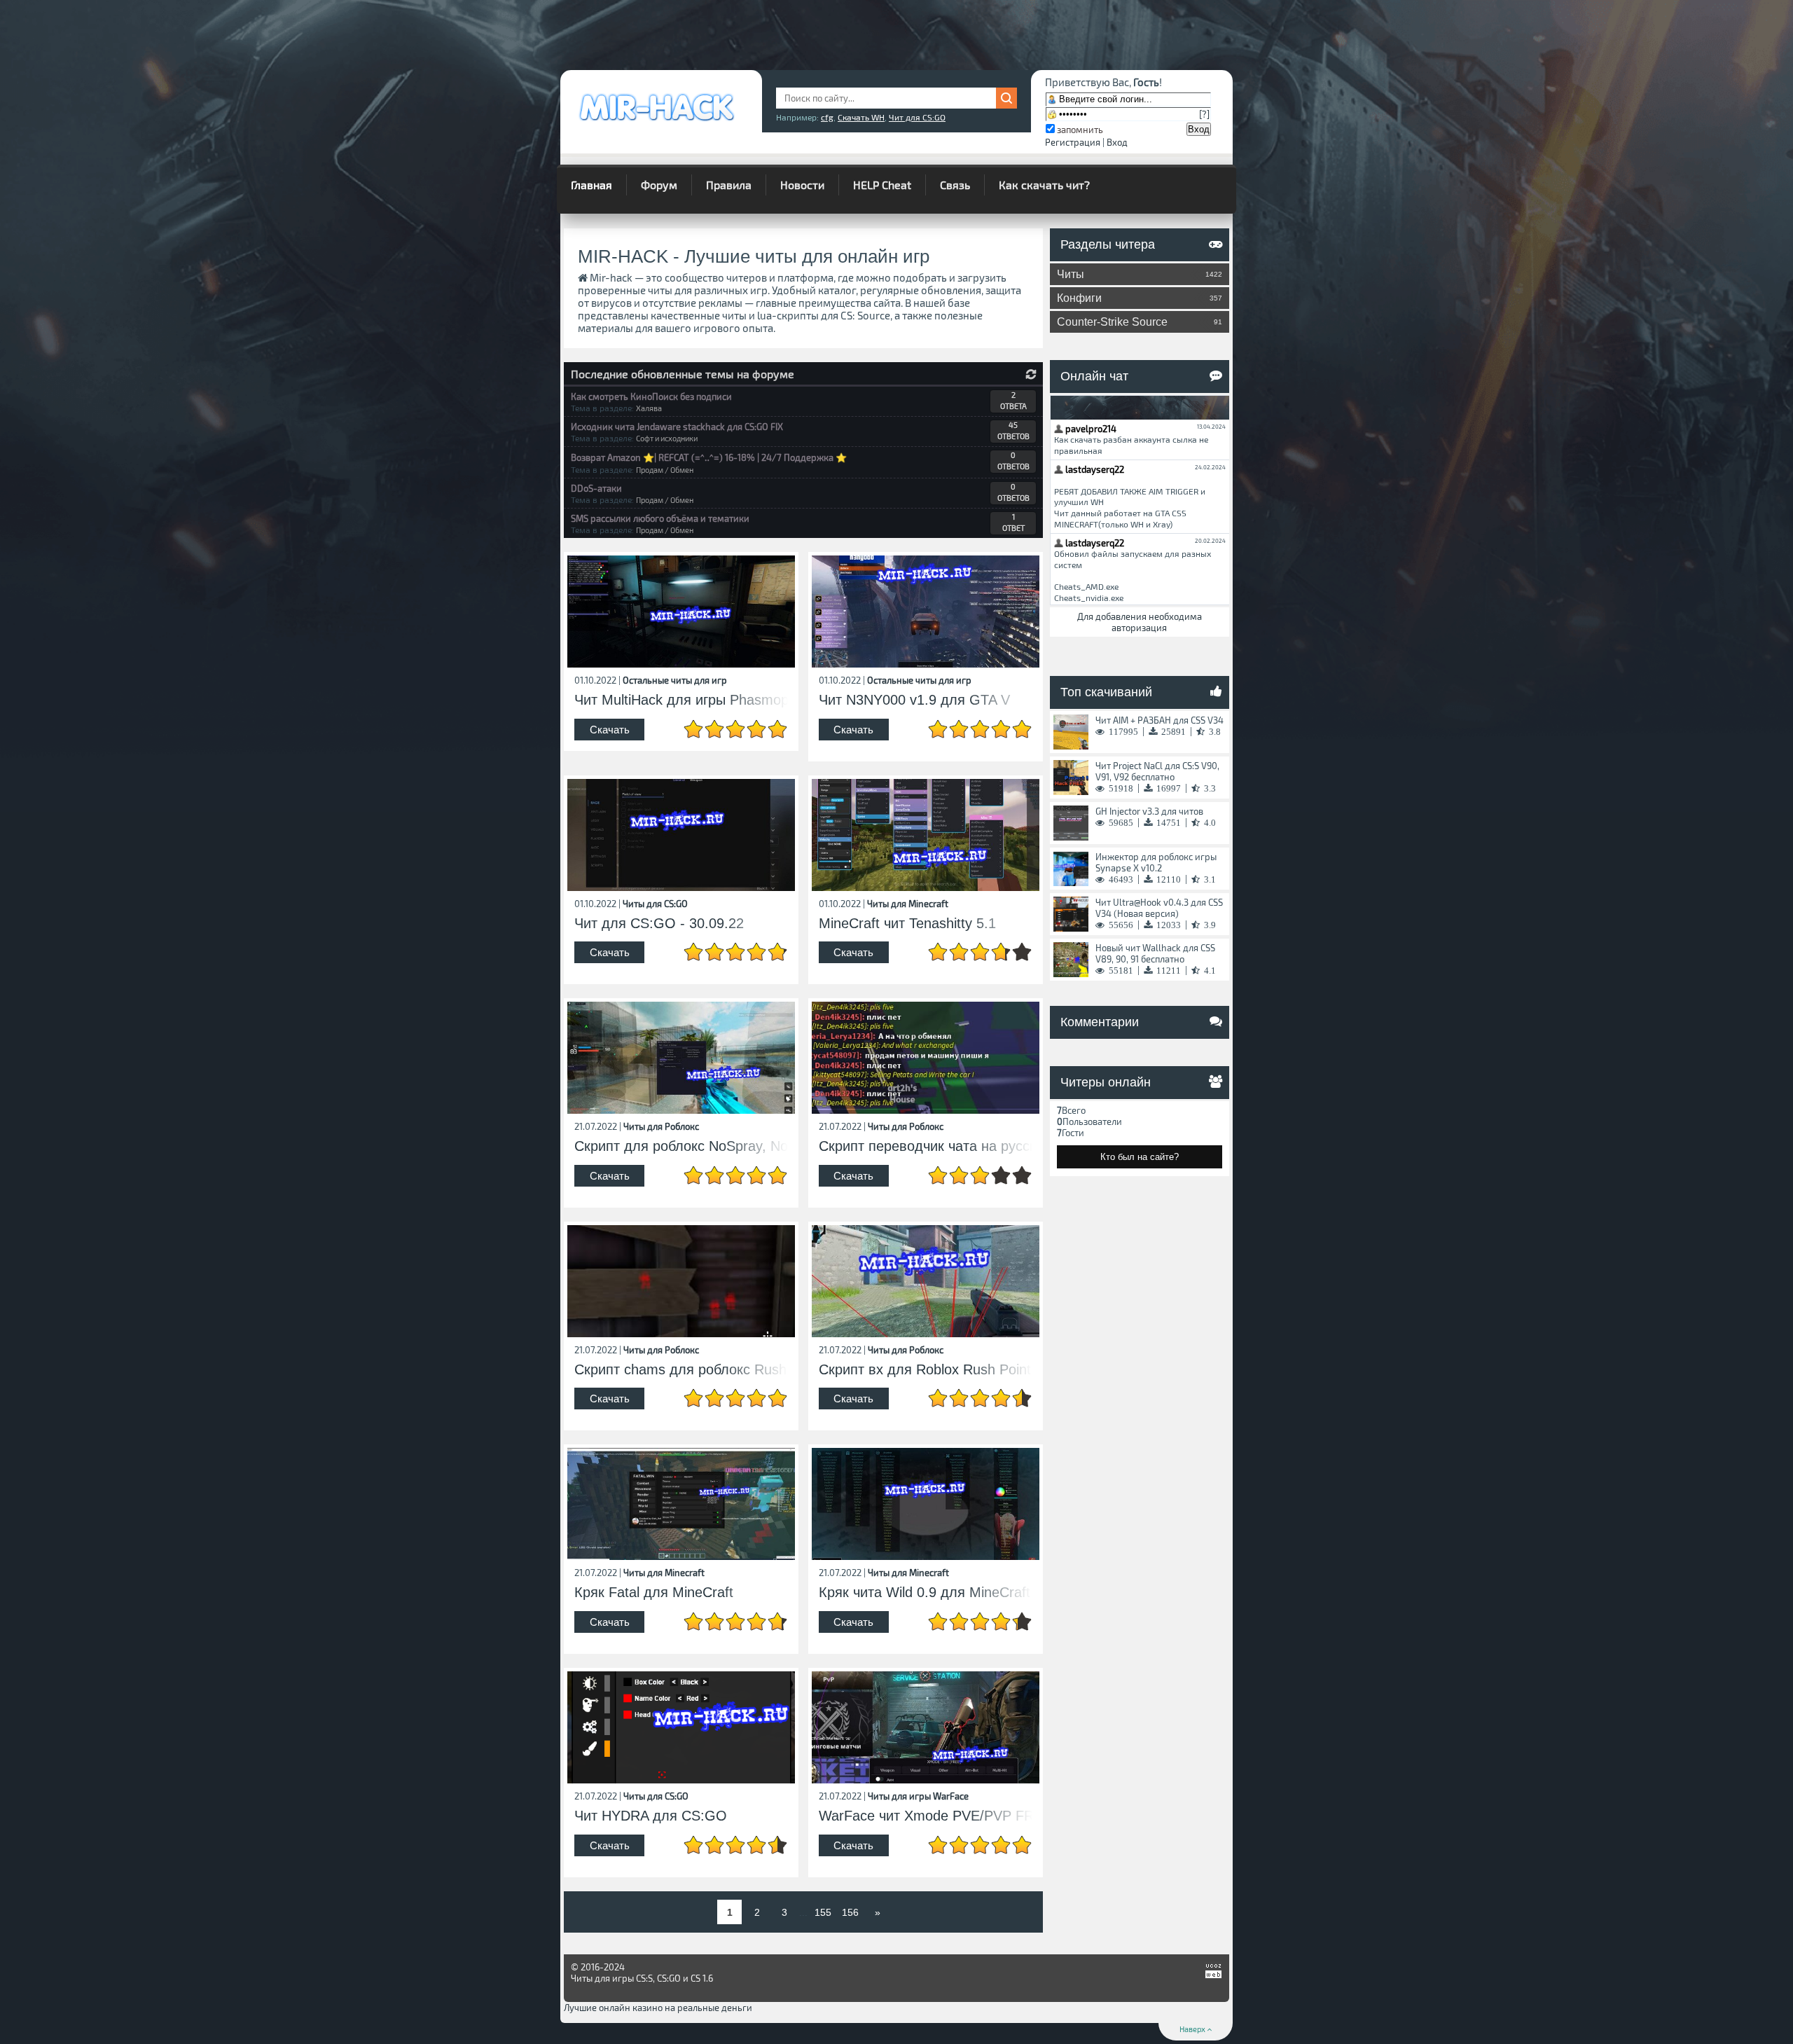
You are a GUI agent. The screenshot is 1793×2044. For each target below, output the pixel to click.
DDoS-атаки (596, 488)
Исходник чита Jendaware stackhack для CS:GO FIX (677, 427)
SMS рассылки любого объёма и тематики (660, 518)
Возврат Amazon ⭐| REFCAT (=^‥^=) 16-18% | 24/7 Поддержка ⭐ (709, 457)
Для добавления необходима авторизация (1140, 622)
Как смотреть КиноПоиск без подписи (651, 396)
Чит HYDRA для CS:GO (651, 1816)
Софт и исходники (667, 438)
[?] (1204, 114)
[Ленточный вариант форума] (1031, 374)
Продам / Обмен (665, 470)
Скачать (610, 730)
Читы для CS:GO (655, 904)
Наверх (1193, 2029)
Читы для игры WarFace (918, 1796)
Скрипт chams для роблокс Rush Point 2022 (681, 1370)
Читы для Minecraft (908, 904)
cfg (827, 117)
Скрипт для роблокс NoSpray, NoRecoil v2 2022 (681, 1146)
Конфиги (1140, 298)
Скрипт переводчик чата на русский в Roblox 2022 (926, 1146)
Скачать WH (861, 117)
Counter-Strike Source (1140, 322)
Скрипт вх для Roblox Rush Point (925, 1370)
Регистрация (1073, 142)
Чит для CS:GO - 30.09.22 (659, 924)
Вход (1117, 142)
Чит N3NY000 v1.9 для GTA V (914, 700)
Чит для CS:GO (917, 117)
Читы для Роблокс (661, 1126)
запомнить (1080, 130)
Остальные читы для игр (675, 680)
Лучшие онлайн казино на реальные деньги (658, 2008)
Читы (1140, 274)
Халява (649, 408)
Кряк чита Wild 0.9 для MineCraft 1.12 (926, 1593)
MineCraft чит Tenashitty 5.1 (907, 924)
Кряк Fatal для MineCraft (654, 1593)
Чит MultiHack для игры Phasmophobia (681, 700)
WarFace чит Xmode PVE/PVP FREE (926, 1816)
